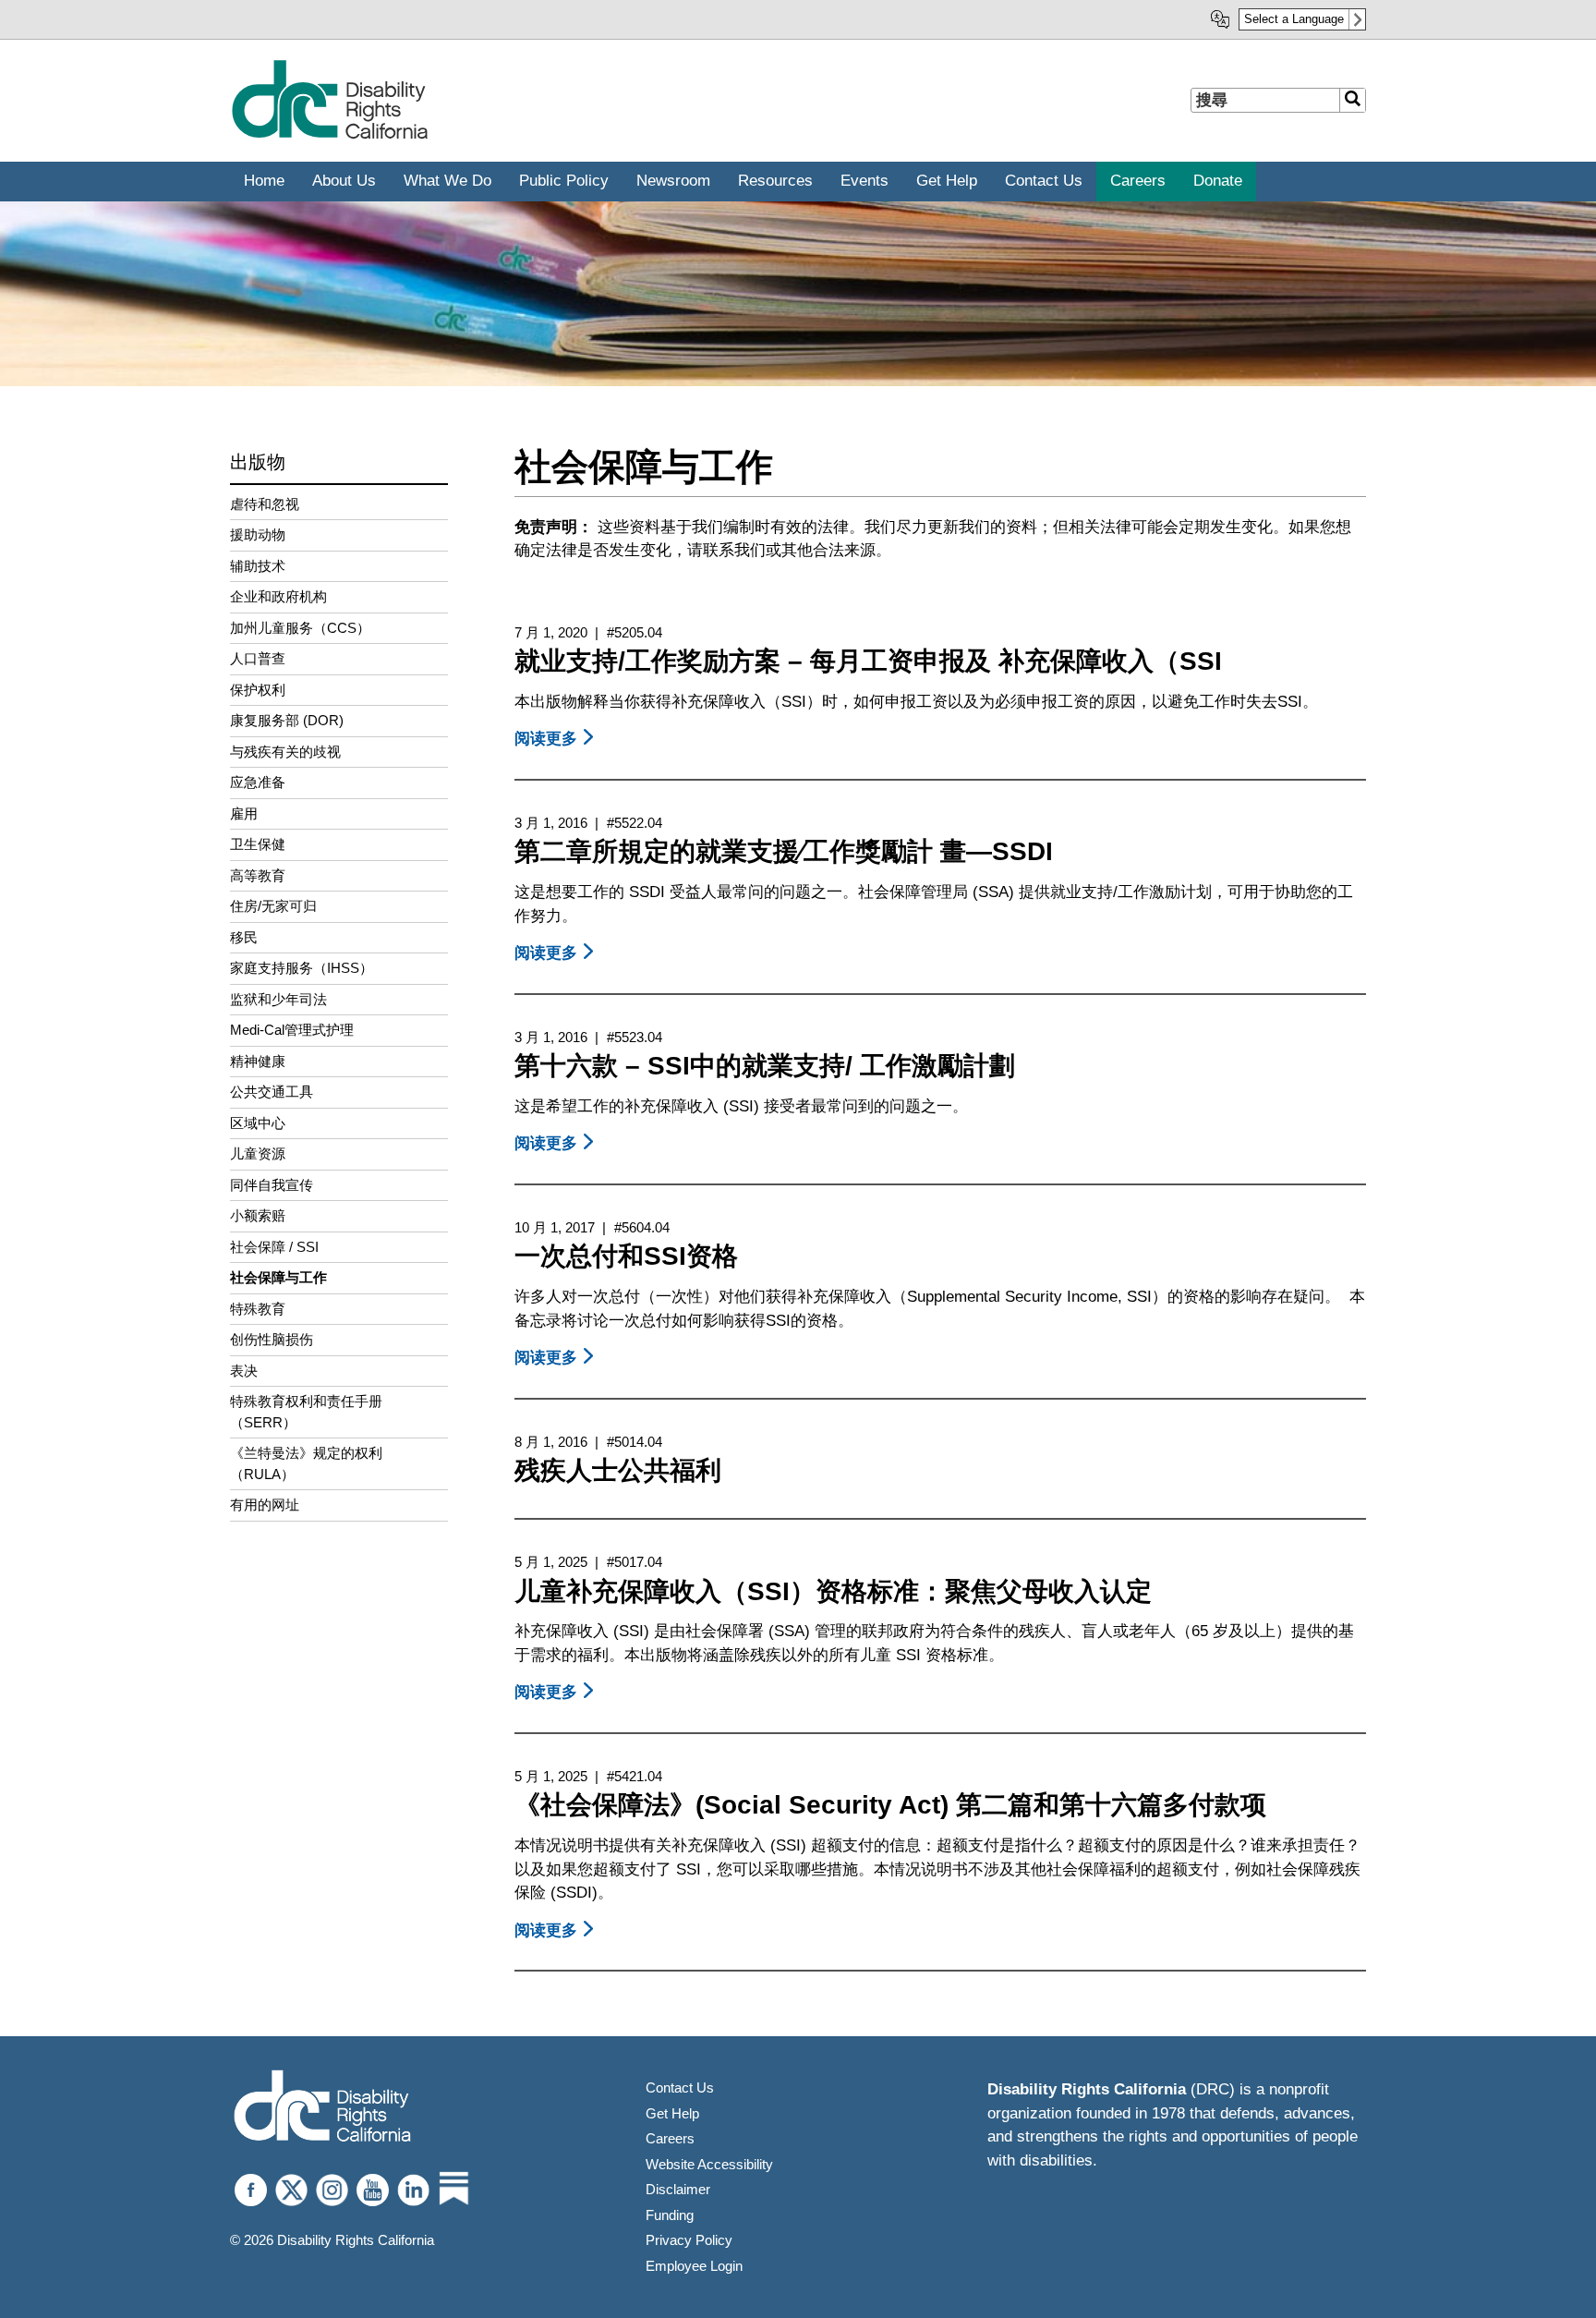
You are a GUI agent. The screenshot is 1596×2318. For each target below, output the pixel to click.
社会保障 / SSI (274, 1247)
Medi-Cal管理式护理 (292, 1030)
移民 (244, 937)
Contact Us (680, 2087)
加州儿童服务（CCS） (300, 628)
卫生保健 (258, 844)
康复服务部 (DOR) (287, 720)
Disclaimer (678, 2189)
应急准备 (258, 782)
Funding (670, 2215)
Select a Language (1294, 19)
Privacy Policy (689, 2240)
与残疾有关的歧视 (285, 752)
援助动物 (258, 534)
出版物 (258, 462)
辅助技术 (258, 566)
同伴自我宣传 (272, 1185)
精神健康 (258, 1061)
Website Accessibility (709, 2164)
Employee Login (694, 2266)
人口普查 (258, 658)
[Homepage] (322, 2108)
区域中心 (258, 1123)
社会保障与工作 (278, 1277)
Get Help (672, 2113)
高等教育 (258, 875)
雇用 (244, 813)
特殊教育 (258, 1309)
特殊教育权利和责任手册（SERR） (306, 1412)
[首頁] (329, 135)
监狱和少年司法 (278, 999)
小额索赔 (258, 1215)
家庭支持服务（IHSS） (302, 968)
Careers (670, 2138)
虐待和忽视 (265, 504)
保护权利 (258, 690)
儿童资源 (258, 1153)
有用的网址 (265, 1505)
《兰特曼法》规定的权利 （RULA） (306, 1463)
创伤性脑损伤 (272, 1339)
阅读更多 (557, 739)
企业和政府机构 (278, 596)
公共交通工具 (272, 1092)
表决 (244, 1371)
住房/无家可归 (273, 906)
